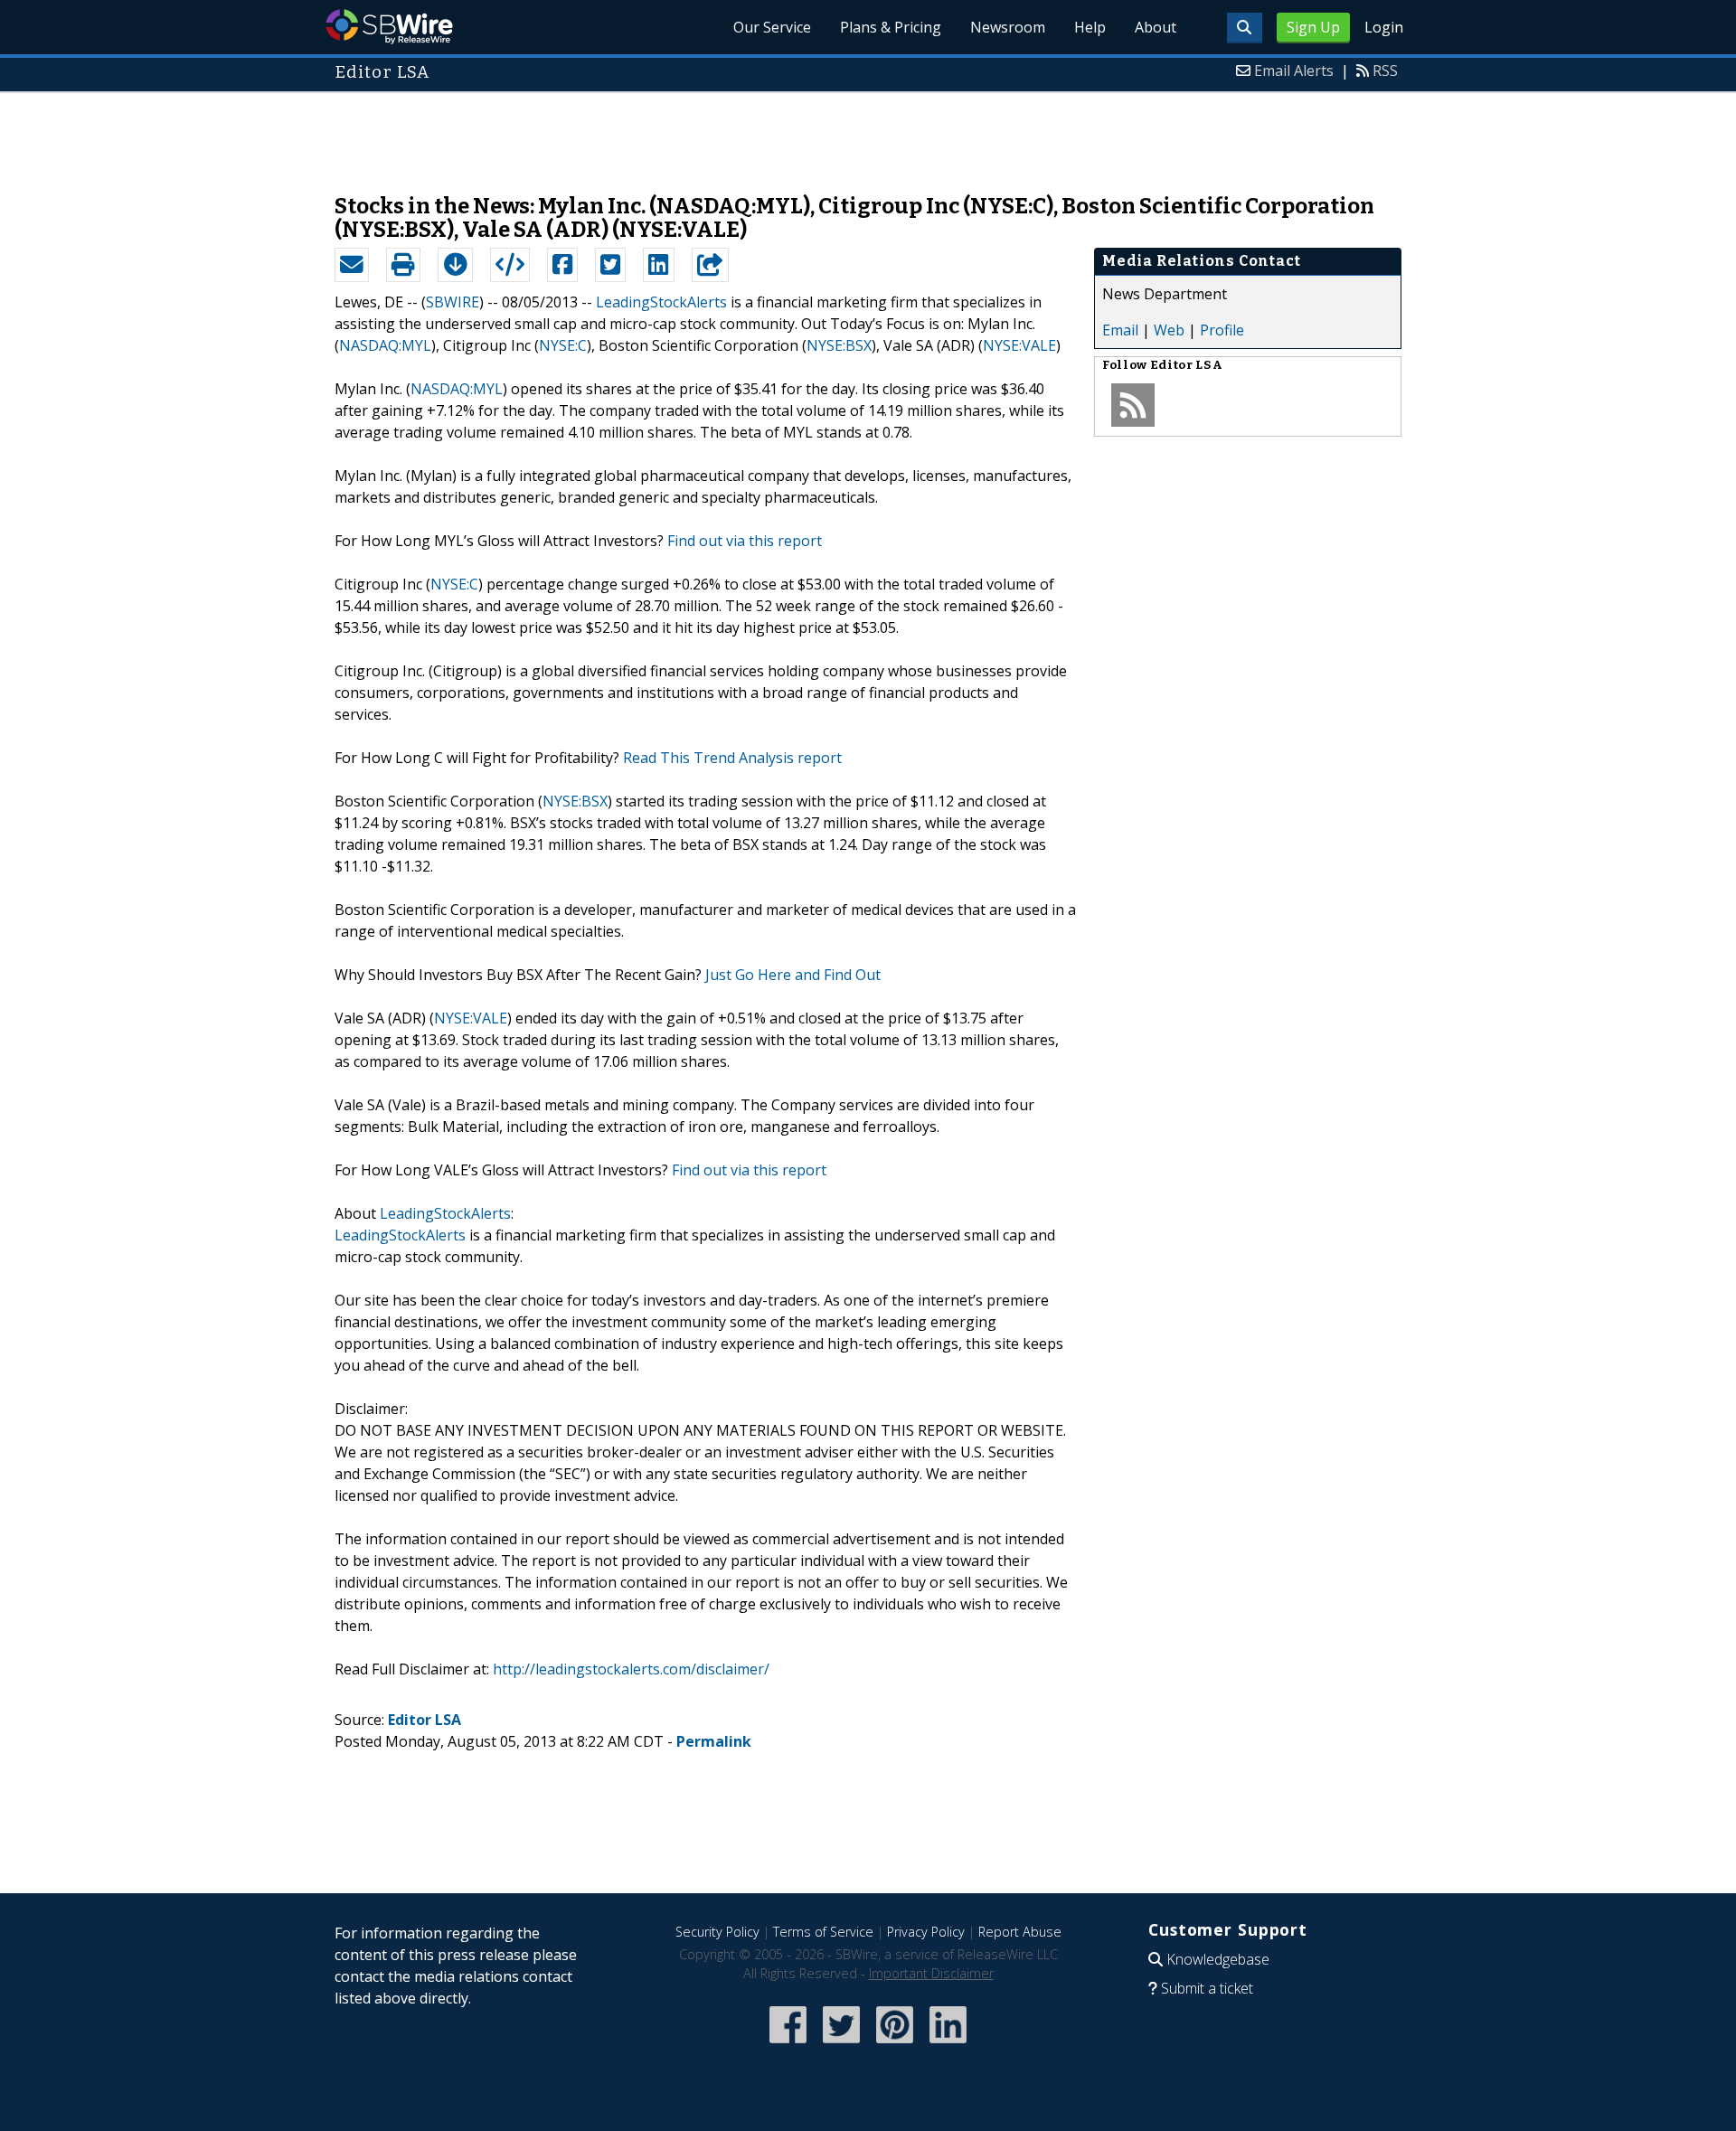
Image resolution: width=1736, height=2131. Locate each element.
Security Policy (717, 1932)
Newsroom (1008, 27)
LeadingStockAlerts (661, 302)
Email (1120, 330)
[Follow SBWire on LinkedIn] (948, 2045)
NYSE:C (563, 345)
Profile (1222, 330)
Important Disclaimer (931, 1973)
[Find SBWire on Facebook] (788, 2045)
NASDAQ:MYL (385, 345)
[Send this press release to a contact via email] (352, 265)
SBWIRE (453, 302)
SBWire (389, 27)
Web (1169, 330)
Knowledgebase (1218, 1959)
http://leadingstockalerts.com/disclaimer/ (631, 1669)
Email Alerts (1294, 71)
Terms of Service (823, 1932)
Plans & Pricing (891, 27)
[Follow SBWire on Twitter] (841, 2045)
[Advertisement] (868, 134)
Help (1090, 27)
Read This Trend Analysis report (732, 758)
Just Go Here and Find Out (793, 975)
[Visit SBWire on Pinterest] (895, 2045)
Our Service (772, 27)
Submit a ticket (1207, 1988)
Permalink (714, 1741)
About (1156, 27)
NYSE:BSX (839, 345)
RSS (1385, 71)
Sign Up (1313, 27)
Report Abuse (1020, 1932)
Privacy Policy (926, 1932)
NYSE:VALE (1019, 345)
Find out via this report (745, 541)
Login (1384, 27)
